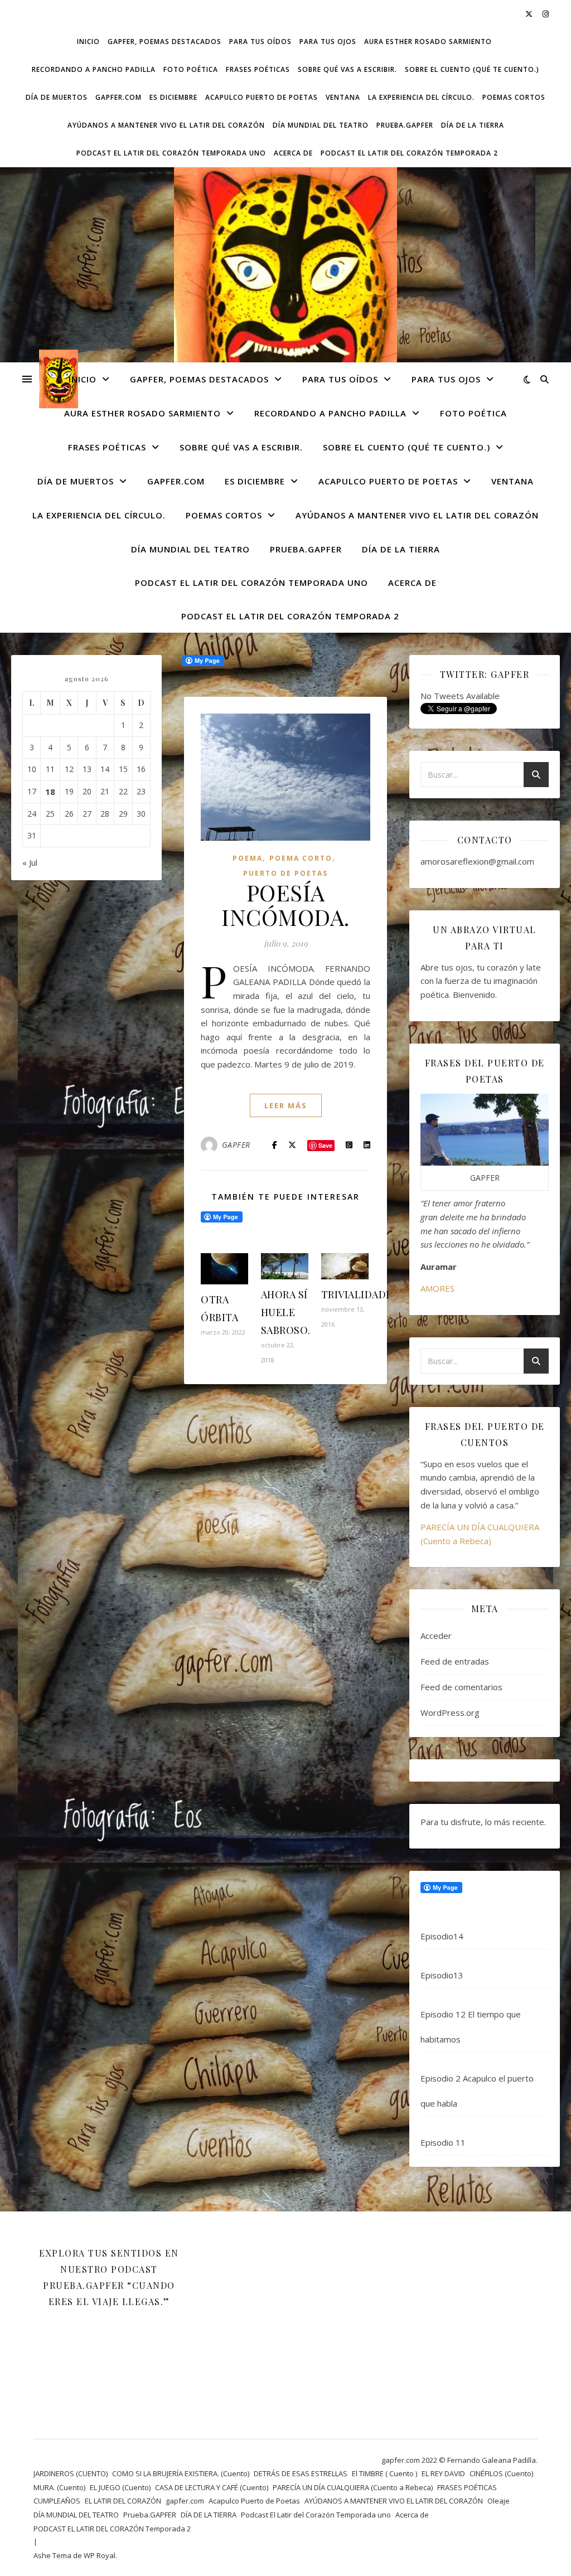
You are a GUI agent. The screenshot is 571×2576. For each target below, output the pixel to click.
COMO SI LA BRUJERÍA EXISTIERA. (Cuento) (181, 2473)
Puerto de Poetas (285, 873)
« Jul (30, 862)
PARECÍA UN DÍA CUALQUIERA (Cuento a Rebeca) (353, 2487)
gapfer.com (118, 97)
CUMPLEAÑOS (57, 2501)
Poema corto (301, 858)
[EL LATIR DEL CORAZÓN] (285, 305)
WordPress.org (450, 1713)
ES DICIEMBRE (173, 97)
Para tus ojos (328, 42)
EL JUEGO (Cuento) (120, 2487)
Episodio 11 (443, 2142)
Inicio (88, 42)
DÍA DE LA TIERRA (473, 125)
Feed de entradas (455, 1661)
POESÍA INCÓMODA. (285, 904)
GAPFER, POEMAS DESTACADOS (164, 42)
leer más (286, 1105)
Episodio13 (442, 1975)
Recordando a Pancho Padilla (94, 69)
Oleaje (499, 2501)
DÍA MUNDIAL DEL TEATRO (321, 125)
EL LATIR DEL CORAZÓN (123, 2501)
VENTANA (343, 97)
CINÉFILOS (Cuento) (501, 2473)
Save (325, 1145)
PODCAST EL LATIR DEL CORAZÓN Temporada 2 (409, 153)
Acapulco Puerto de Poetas (262, 97)
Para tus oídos (260, 42)
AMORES (437, 1288)
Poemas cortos (514, 97)
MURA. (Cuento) (59, 2487)
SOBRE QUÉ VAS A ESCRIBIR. (347, 69)
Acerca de (293, 153)
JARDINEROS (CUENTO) (71, 2473)
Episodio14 (442, 1936)
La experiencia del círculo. (421, 97)
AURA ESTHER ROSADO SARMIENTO (428, 42)
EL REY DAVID (443, 2473)
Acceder (436, 1636)
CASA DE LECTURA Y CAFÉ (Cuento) (212, 2487)
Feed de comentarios (461, 1687)
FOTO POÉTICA (191, 69)
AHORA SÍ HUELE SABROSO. (286, 1312)
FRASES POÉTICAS (258, 69)
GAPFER (236, 1145)
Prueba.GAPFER (405, 125)
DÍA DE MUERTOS (57, 97)
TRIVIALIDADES (360, 1294)
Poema (248, 858)
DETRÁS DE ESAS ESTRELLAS (301, 2473)
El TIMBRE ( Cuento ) (384, 2473)
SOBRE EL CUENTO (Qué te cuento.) (472, 69)
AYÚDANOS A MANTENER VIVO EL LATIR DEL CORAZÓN (166, 125)
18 (50, 792)
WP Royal (100, 2555)
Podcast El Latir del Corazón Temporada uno (171, 153)
